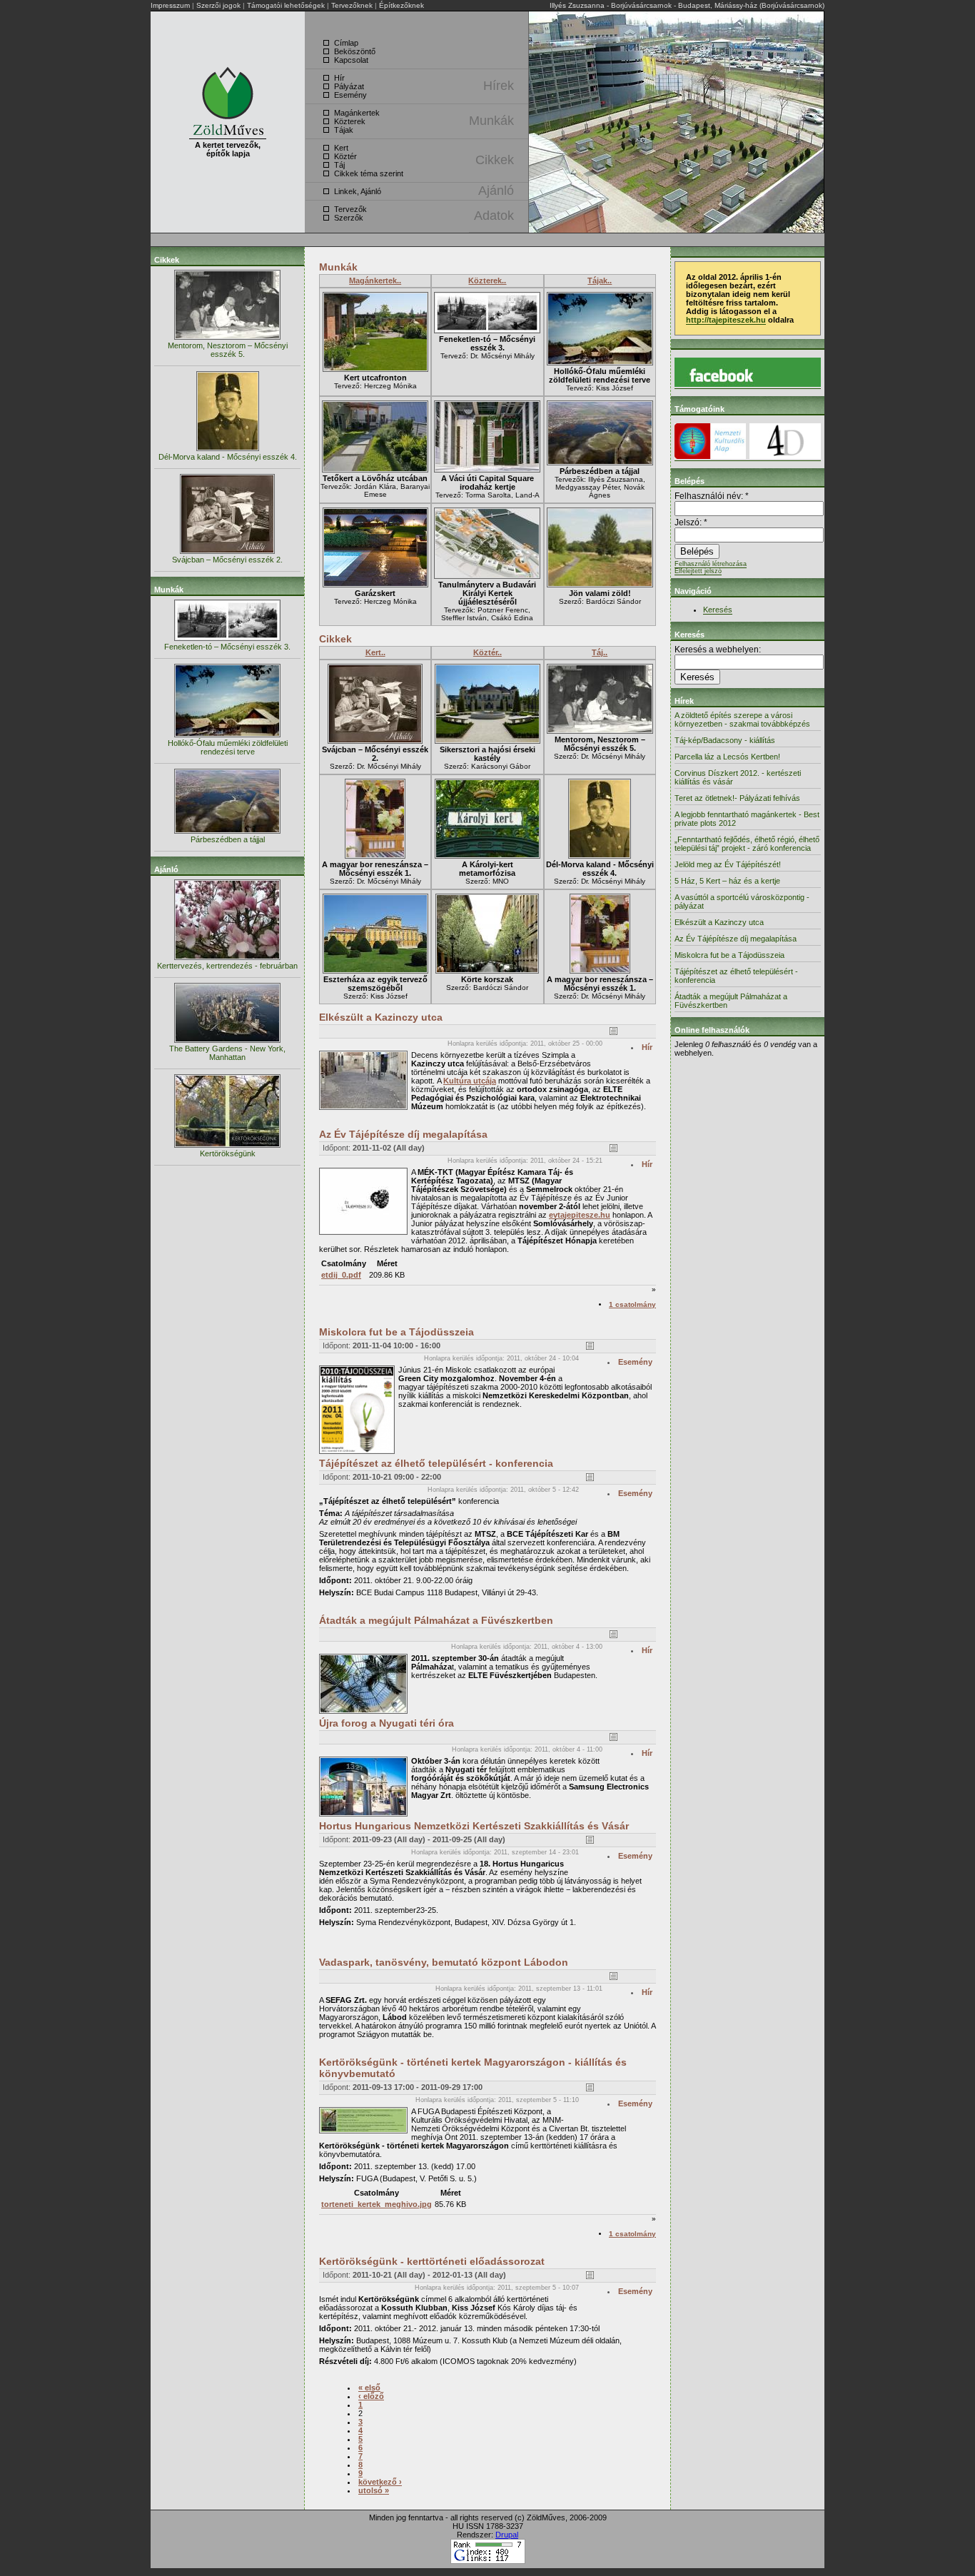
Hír (339, 78)
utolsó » (374, 2490)
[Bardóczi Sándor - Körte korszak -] (487, 971)
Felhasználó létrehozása (711, 564)
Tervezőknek (352, 5)
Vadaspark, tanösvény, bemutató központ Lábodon (444, 1962)
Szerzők (349, 218)
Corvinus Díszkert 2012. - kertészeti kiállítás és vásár (738, 777)
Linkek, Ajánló (358, 191)
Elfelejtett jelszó (698, 571)
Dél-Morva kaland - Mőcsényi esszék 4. (228, 457)
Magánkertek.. (375, 281)
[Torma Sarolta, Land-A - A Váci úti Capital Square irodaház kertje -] (487, 470)
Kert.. (375, 652)
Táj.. (600, 652)
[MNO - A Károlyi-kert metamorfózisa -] (487, 856)
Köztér (345, 156)
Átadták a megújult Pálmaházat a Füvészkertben (436, 1620)
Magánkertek (357, 113)
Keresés (718, 610)
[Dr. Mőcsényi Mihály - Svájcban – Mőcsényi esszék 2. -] (375, 741)
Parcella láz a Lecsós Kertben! (727, 757)
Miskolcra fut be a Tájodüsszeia (396, 1332)
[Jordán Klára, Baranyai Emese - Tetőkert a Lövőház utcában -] (375, 470)
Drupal (507, 2535)
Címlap (346, 43)
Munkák (491, 121)
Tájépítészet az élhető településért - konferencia (436, 1463)
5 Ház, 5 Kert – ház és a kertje (727, 881)
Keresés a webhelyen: (718, 650)
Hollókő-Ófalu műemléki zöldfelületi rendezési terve (228, 747)
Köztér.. (487, 652)
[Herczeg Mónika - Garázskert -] (375, 585)
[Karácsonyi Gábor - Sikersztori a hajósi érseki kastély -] (487, 741)
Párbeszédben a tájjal (228, 839)
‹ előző (371, 2396)
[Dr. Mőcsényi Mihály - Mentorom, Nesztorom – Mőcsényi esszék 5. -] (600, 731)
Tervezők (350, 209)
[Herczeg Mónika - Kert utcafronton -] (375, 369)
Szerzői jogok (218, 5)
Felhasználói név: (712, 496)
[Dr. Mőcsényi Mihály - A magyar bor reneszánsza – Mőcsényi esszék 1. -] (375, 856)
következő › (380, 2482)
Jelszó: (691, 522)
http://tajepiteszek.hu (726, 320)
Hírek (499, 86)
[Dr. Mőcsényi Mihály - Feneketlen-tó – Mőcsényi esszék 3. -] (487, 331)
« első (369, 2388)
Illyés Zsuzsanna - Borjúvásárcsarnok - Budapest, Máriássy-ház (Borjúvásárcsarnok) (687, 5)
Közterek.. (487, 281)
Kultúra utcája (470, 1081)
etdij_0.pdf (341, 1275)
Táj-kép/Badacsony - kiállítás (725, 740)
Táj (339, 165)
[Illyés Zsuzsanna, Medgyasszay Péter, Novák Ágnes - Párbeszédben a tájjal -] (600, 463)
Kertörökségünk (228, 1153)
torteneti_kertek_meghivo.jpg (377, 2204)
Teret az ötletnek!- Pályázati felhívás (737, 798)
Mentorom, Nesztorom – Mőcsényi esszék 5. (228, 350)
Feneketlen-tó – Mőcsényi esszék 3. (227, 647)
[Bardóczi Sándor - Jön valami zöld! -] (600, 585)
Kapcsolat (351, 60)
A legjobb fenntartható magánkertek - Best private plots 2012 (747, 819)
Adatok (494, 216)
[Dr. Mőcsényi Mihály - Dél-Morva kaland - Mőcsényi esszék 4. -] (600, 856)
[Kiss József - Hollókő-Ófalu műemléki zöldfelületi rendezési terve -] (600, 363)
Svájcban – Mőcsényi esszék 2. (227, 560)
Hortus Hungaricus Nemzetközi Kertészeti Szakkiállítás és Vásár (474, 1826)
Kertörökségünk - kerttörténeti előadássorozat (432, 2261)
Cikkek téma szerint (369, 173)
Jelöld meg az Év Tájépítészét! (728, 864)
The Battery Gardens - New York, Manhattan (227, 1053)
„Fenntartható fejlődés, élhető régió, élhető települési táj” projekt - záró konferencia (747, 844)
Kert (341, 148)
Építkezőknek (401, 5)
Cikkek (495, 160)
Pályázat (349, 86)
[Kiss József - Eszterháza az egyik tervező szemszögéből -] (375, 971)
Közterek (350, 121)
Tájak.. (600, 281)
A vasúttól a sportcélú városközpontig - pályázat (742, 901)
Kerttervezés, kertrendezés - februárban (227, 966)
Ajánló (496, 191)
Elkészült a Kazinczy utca (381, 1017)
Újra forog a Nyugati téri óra (387, 1723)
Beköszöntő (355, 51)
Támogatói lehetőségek (286, 5)
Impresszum (170, 5)
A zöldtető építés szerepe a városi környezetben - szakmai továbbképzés (742, 719)
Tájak (344, 130)
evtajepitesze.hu (580, 1215)
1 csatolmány (632, 1304)
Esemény (350, 95)
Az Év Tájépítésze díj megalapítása (403, 1134)
